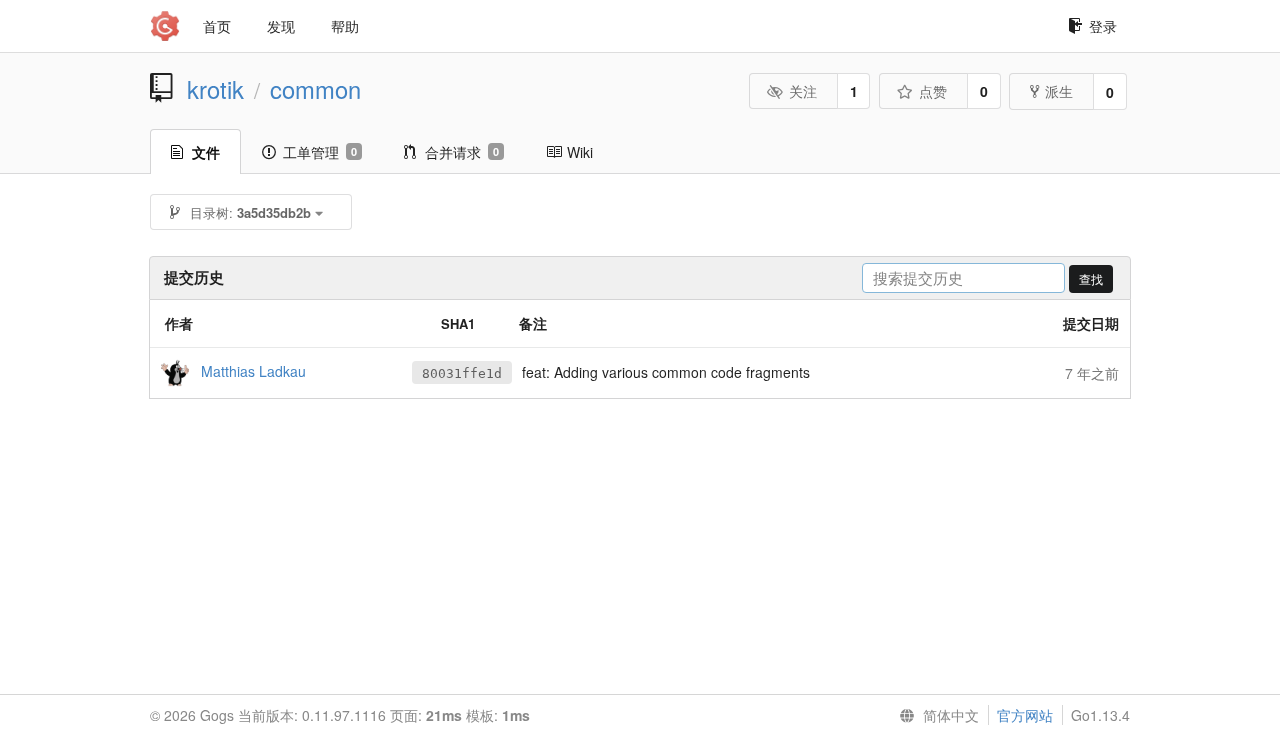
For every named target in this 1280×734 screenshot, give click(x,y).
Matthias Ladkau (253, 370)
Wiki (580, 152)
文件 (206, 152)
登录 (1103, 26)
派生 (1059, 91)
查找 (1091, 278)
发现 (281, 26)
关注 (803, 91)
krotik (215, 89)
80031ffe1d (462, 373)
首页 (217, 26)
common (315, 89)
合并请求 (462, 152)
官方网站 (1025, 715)
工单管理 (320, 152)
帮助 (345, 26)
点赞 (933, 91)
